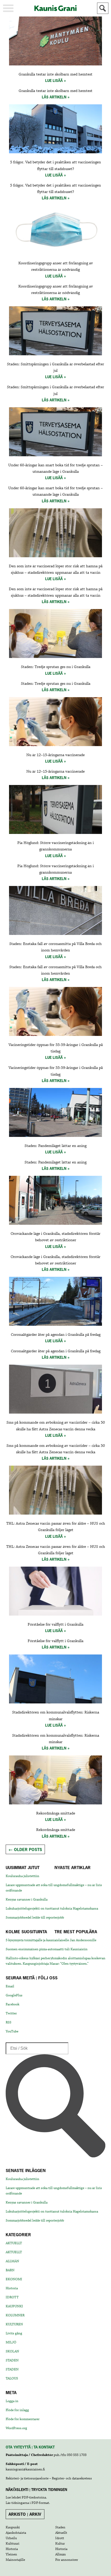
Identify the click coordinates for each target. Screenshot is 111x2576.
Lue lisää (54, 81)
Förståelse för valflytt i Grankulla (55, 1625)
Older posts (25, 1849)
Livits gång (14, 2333)
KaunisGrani (55, 8)
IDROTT (12, 2297)
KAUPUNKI (14, 2306)
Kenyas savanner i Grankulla (27, 1899)
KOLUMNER (15, 2315)
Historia (12, 2288)
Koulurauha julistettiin (22, 1876)
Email (10, 1986)
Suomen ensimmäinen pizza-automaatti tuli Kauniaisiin (47, 1949)
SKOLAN (12, 2351)
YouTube (12, 2031)
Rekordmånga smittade (56, 1813)
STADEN (12, 2360)
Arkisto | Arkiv (25, 2514)
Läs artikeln (54, 97)
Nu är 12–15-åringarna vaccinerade (55, 755)
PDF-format (40, 2503)
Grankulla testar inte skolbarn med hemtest (55, 74)
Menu (8, 8)
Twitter (11, 2013)
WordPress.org (16, 2428)
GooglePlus (14, 1995)
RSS (9, 2022)
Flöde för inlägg (17, 2410)
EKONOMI (14, 2279)
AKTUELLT (14, 2243)
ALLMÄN (12, 2261)
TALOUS (12, 2378)
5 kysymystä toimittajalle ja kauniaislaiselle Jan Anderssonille (51, 1940)
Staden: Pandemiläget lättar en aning (55, 1146)
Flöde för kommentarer (23, 2419)
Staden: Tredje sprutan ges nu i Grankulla (56, 667)
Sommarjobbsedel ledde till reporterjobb (35, 1918)
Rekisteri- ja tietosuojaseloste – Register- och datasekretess (49, 2478)
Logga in (12, 2401)
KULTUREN (14, 2324)
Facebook (13, 2004)
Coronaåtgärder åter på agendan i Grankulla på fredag (56, 1335)
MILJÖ (11, 2342)
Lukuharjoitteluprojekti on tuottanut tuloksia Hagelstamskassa (52, 1908)
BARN (10, 2270)
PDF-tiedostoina (34, 2497)
